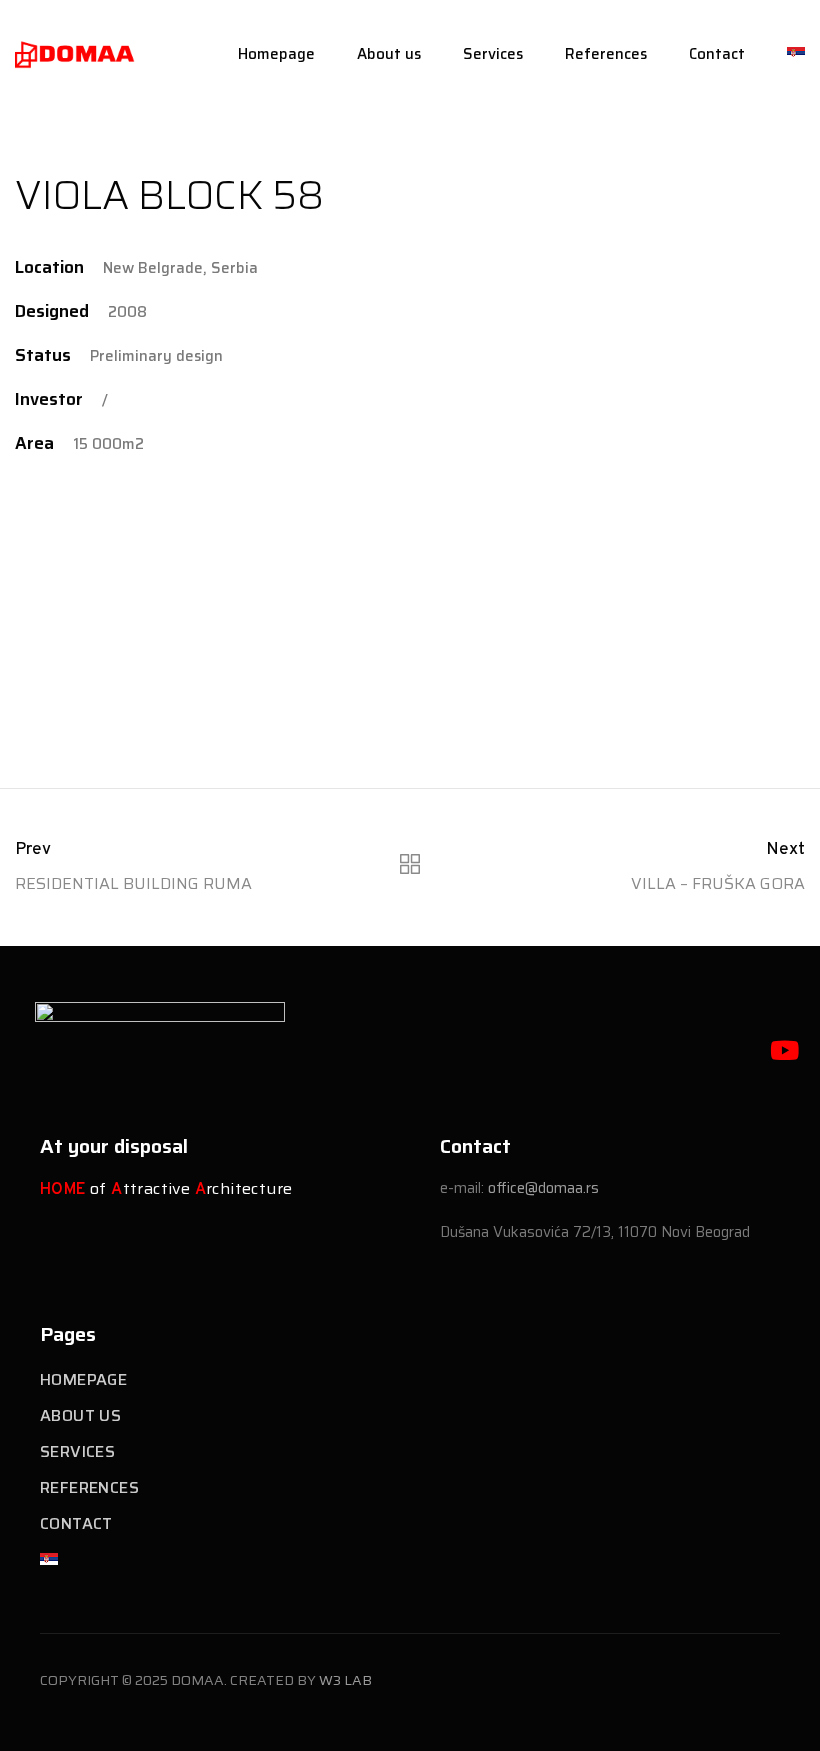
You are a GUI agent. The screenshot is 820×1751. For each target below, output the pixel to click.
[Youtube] (784, 1050)
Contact (717, 54)
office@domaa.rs (543, 1188)
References (606, 54)
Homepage (276, 54)
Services (493, 54)
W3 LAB (345, 1680)
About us (389, 54)
